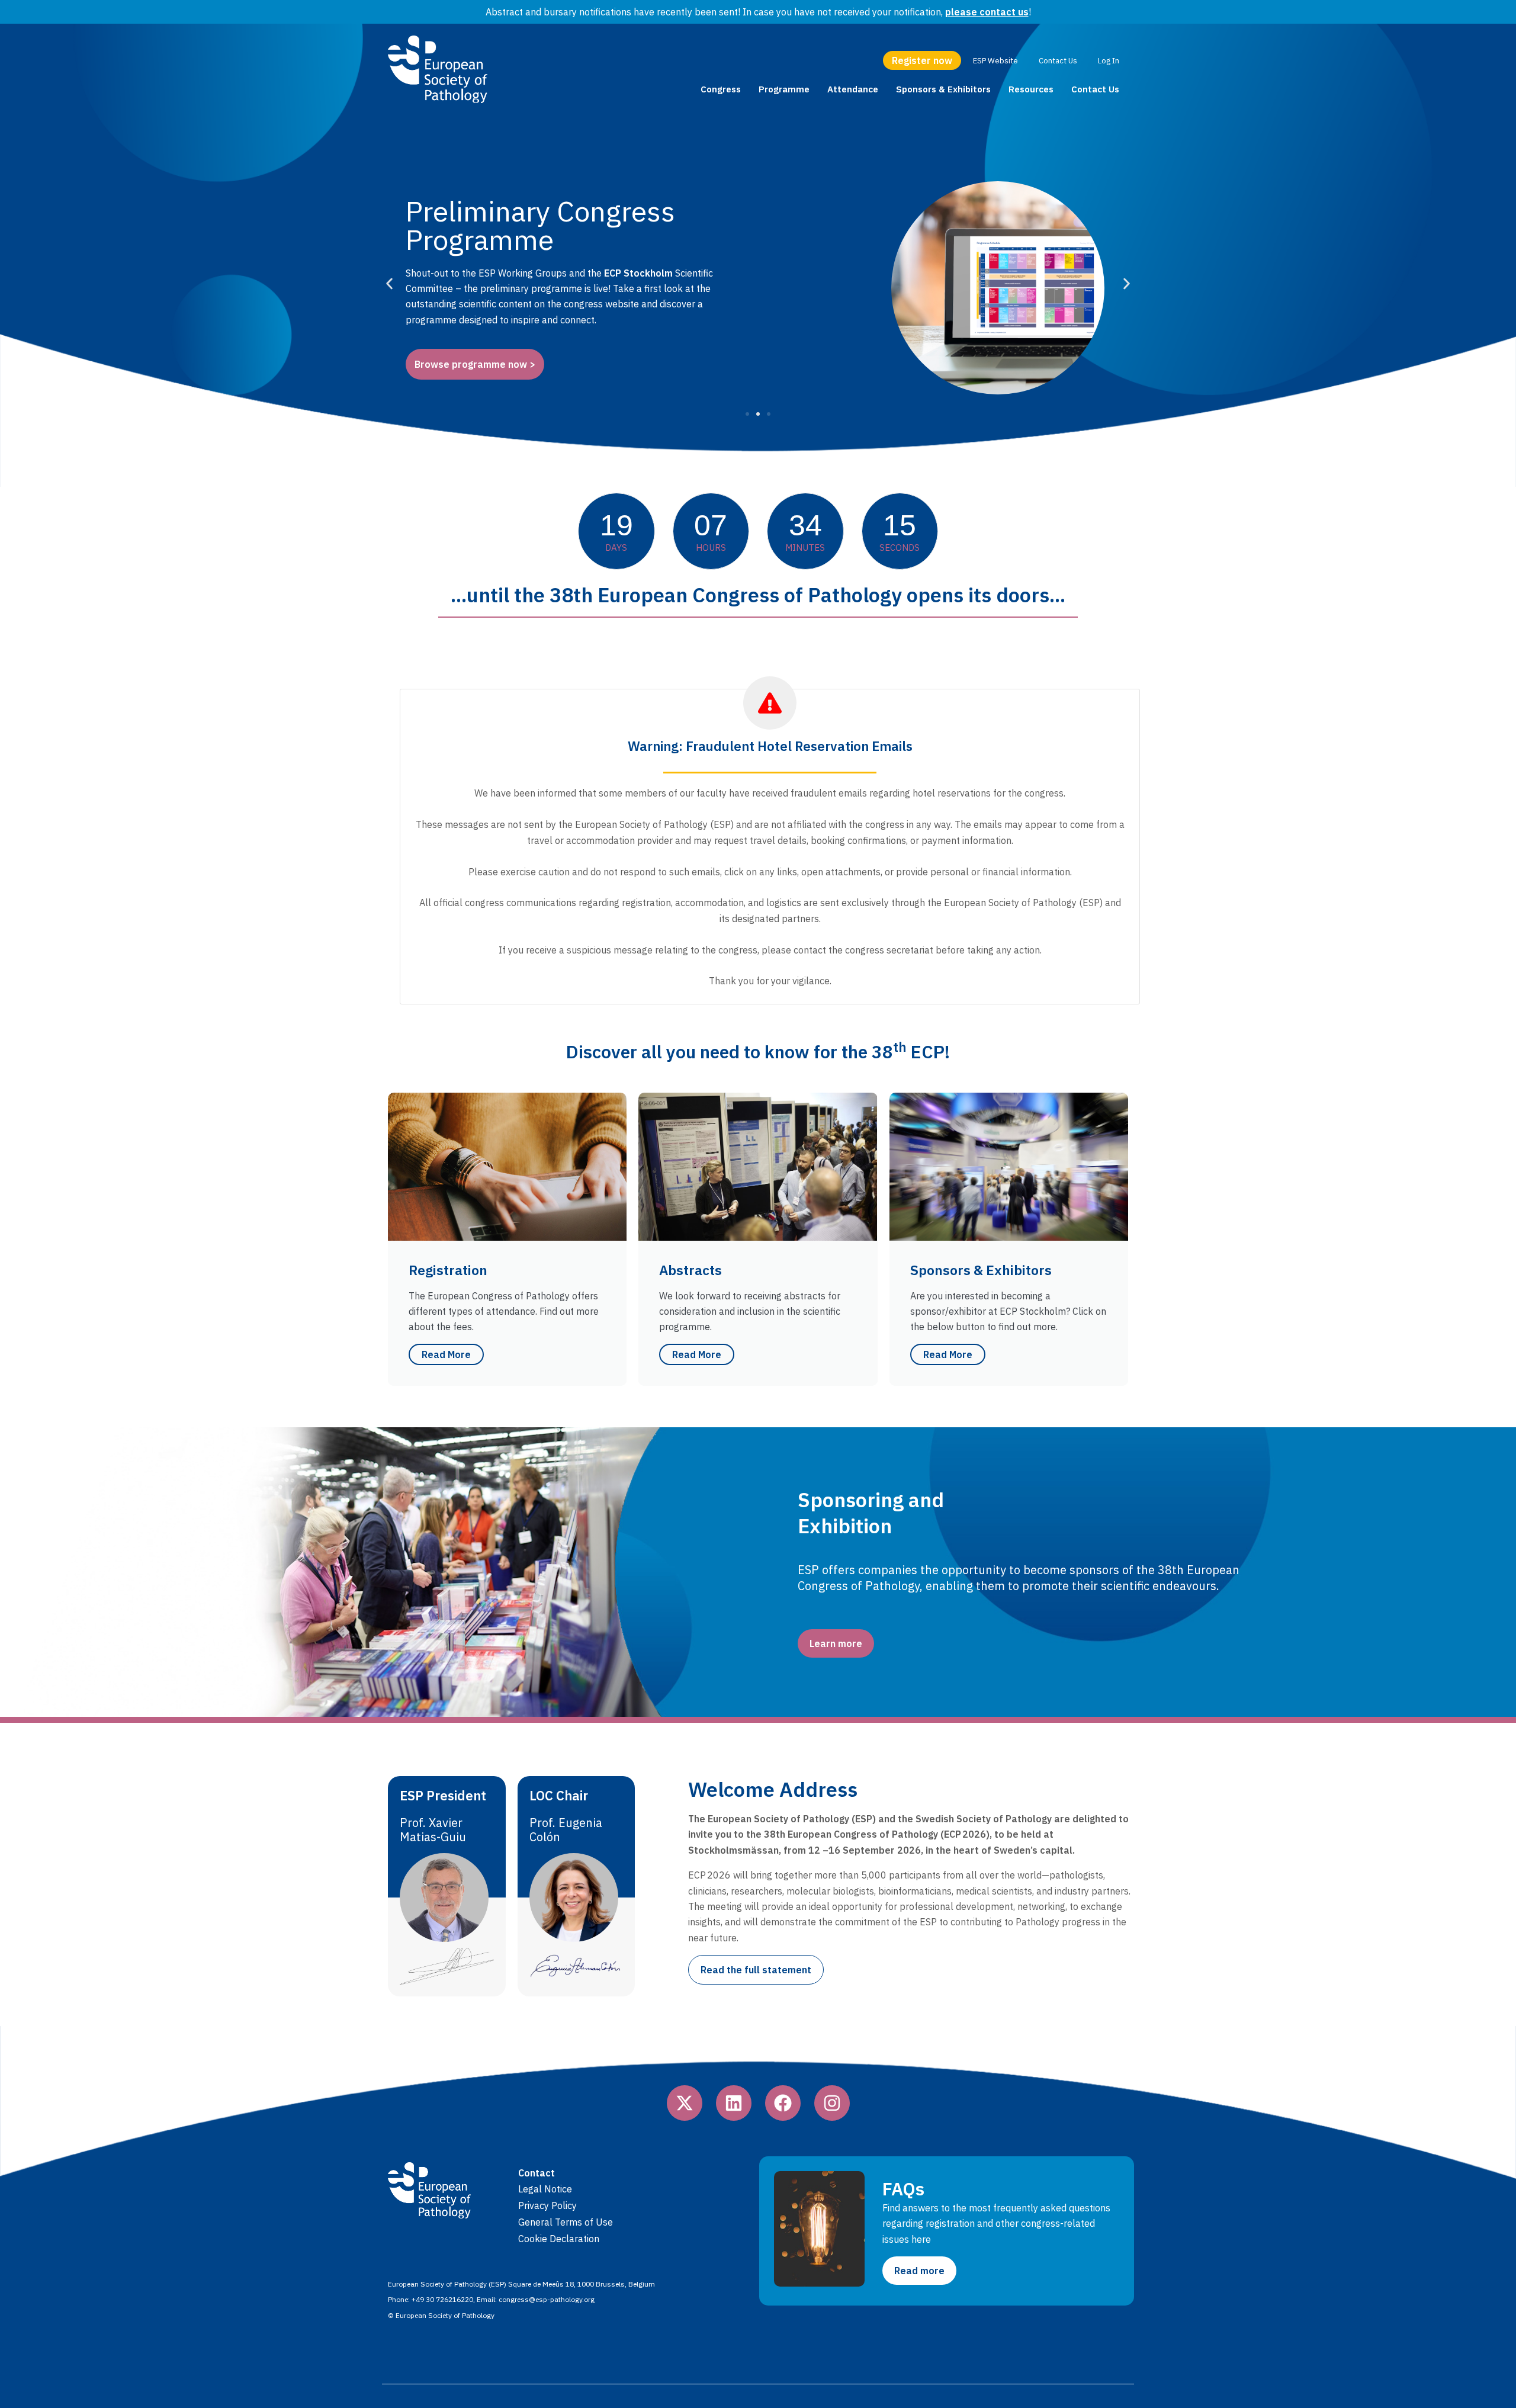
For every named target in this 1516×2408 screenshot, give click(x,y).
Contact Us (1095, 89)
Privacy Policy (547, 2205)
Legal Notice (545, 2189)
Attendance (853, 89)
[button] (389, 284)
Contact (537, 2173)
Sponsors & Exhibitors (943, 89)
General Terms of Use (566, 2222)
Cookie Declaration (559, 2239)
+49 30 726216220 (442, 2299)
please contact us (987, 12)
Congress (721, 89)
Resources (1031, 89)
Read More (446, 1354)
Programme (784, 89)
